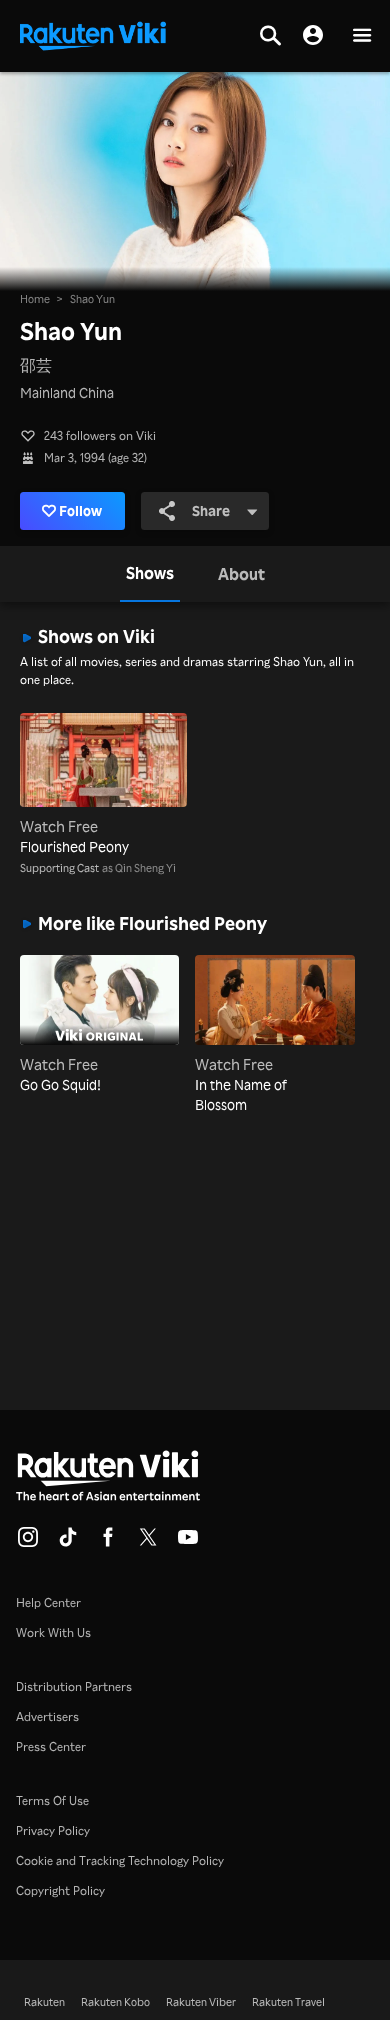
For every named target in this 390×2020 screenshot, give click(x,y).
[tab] (150, 574)
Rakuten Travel (288, 2002)
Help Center (48, 1602)
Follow (80, 510)
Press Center (51, 1746)
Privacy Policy (53, 1830)
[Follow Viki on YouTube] (188, 1543)
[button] (362, 36)
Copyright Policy (60, 1890)
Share (211, 510)
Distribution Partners (74, 1686)
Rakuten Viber (201, 2002)
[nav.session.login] (313, 36)
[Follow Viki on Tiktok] (68, 1543)
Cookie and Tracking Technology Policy (120, 1860)
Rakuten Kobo (115, 2002)
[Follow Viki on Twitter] (148, 1543)
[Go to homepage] (93, 34)
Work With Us (53, 1632)
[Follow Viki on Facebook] (108, 1543)
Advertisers (47, 1716)
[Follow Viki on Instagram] (28, 1543)
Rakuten (44, 2002)
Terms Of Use (52, 1800)
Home (35, 299)
